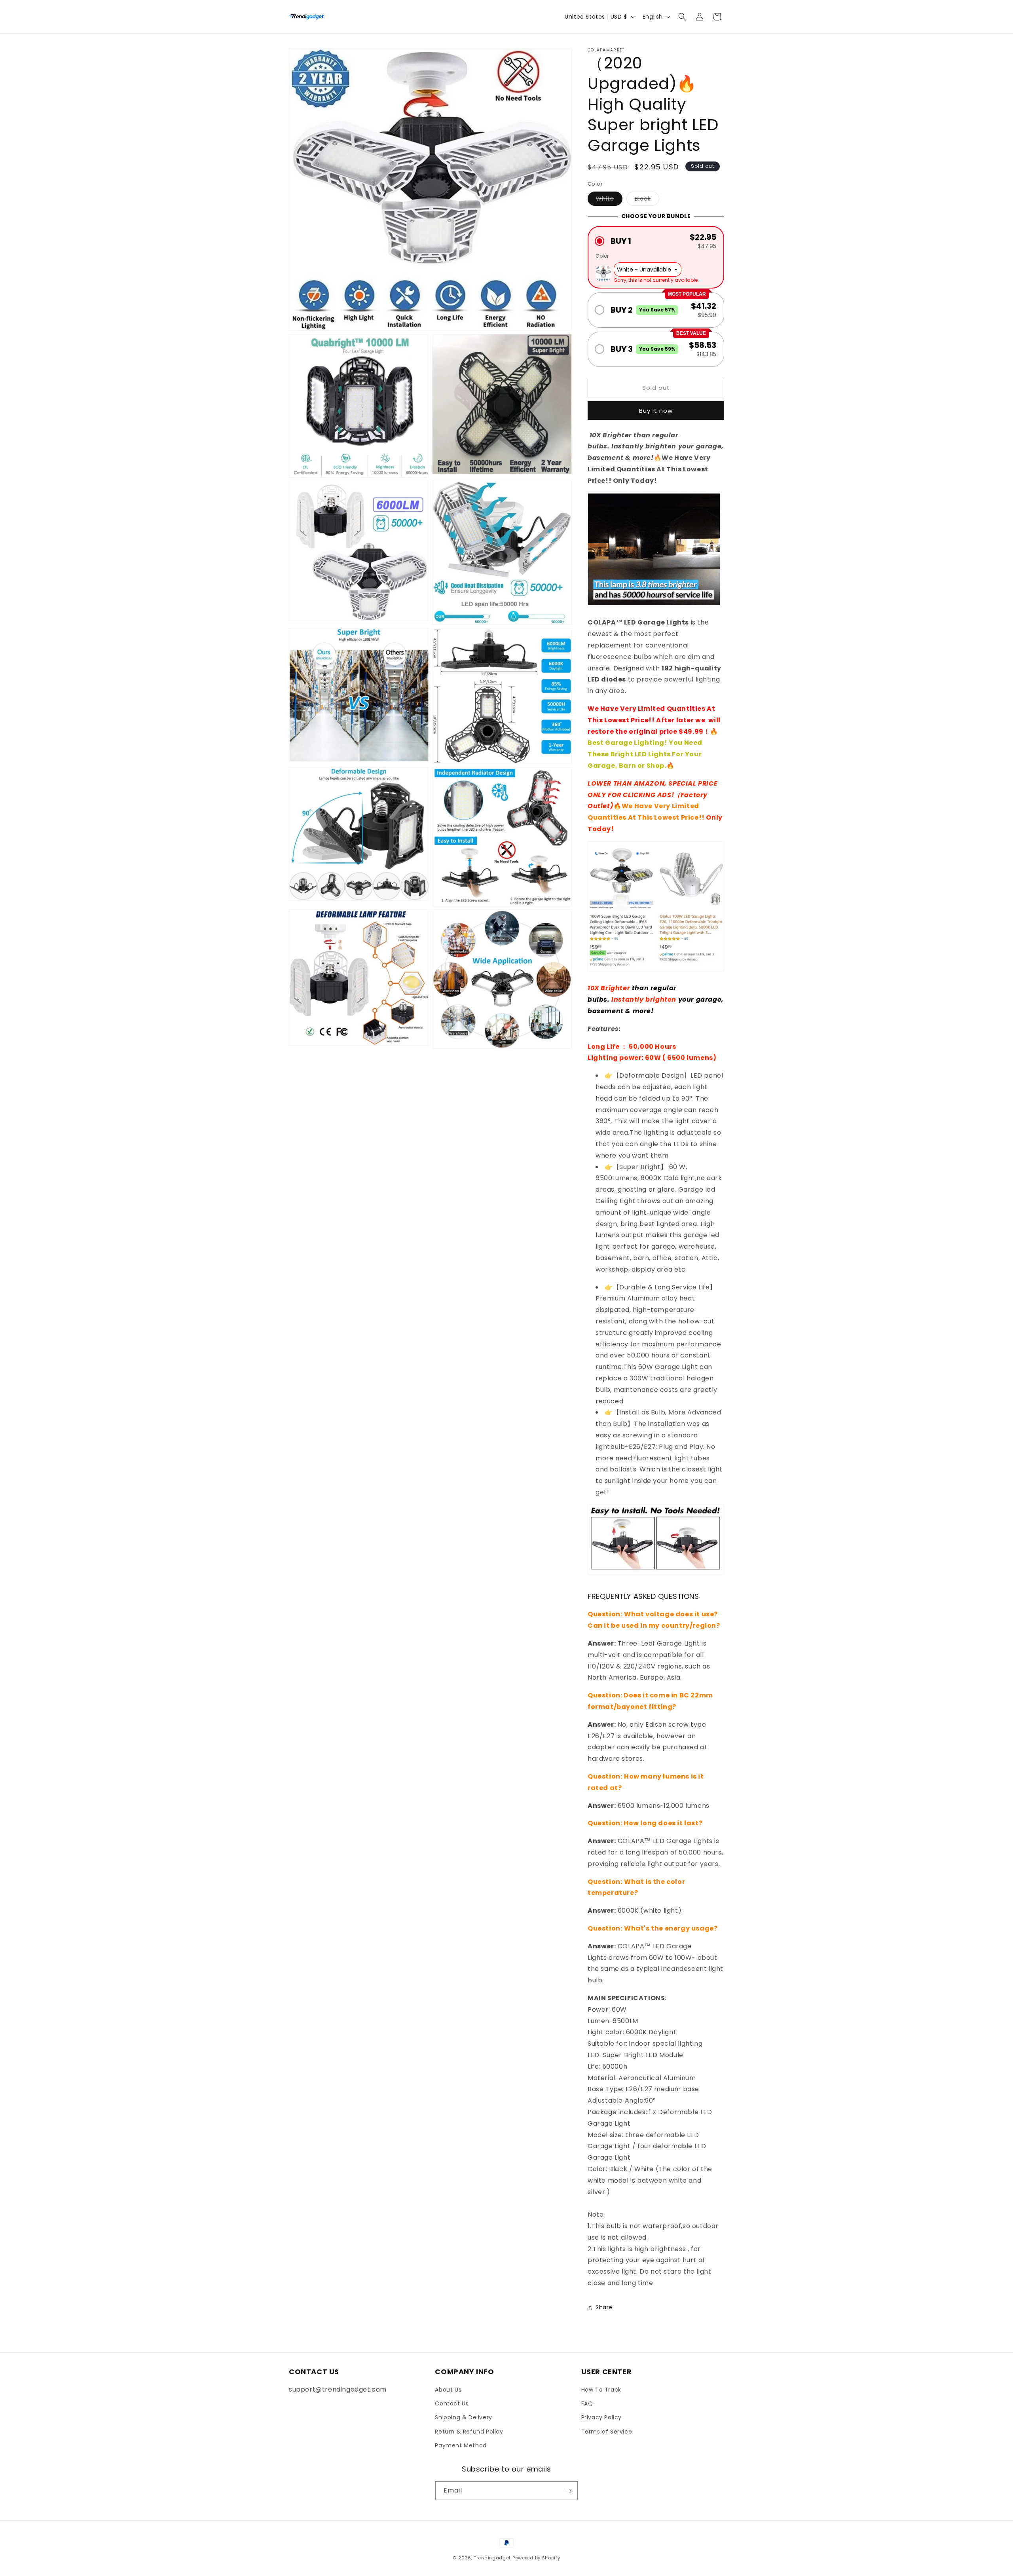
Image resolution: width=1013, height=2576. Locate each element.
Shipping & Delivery (463, 2418)
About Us (448, 2390)
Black (647, 200)
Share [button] (604, 2307)
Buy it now (656, 411)
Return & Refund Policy (469, 2432)
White (609, 200)
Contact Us (452, 2403)
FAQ (587, 2403)
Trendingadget (492, 2558)
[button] (682, 17)
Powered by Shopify (536, 2558)
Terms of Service (607, 2432)
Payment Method (461, 2445)
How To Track (601, 2390)
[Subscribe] (569, 2491)
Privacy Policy (601, 2418)
